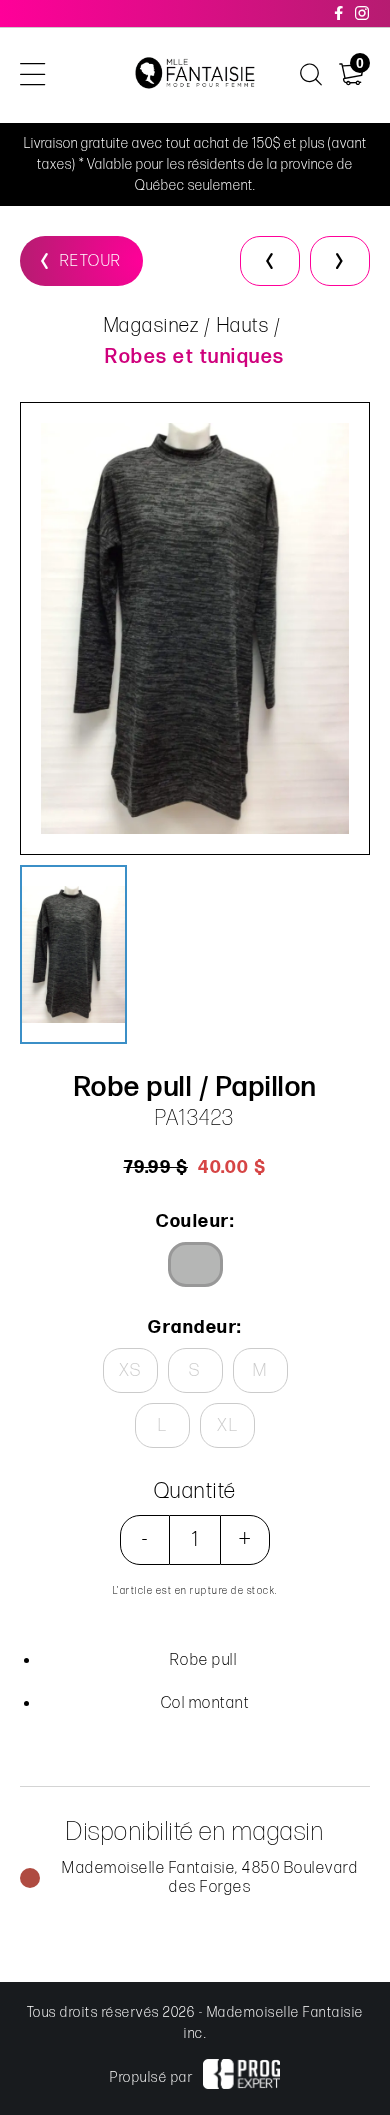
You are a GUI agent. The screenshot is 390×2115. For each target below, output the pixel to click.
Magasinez (152, 326)
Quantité (195, 1491)
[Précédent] (270, 261)
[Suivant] (340, 261)
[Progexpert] (241, 2077)
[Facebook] (340, 13)
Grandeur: (195, 1327)
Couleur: (195, 1221)
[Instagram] (363, 13)
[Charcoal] (195, 1264)
